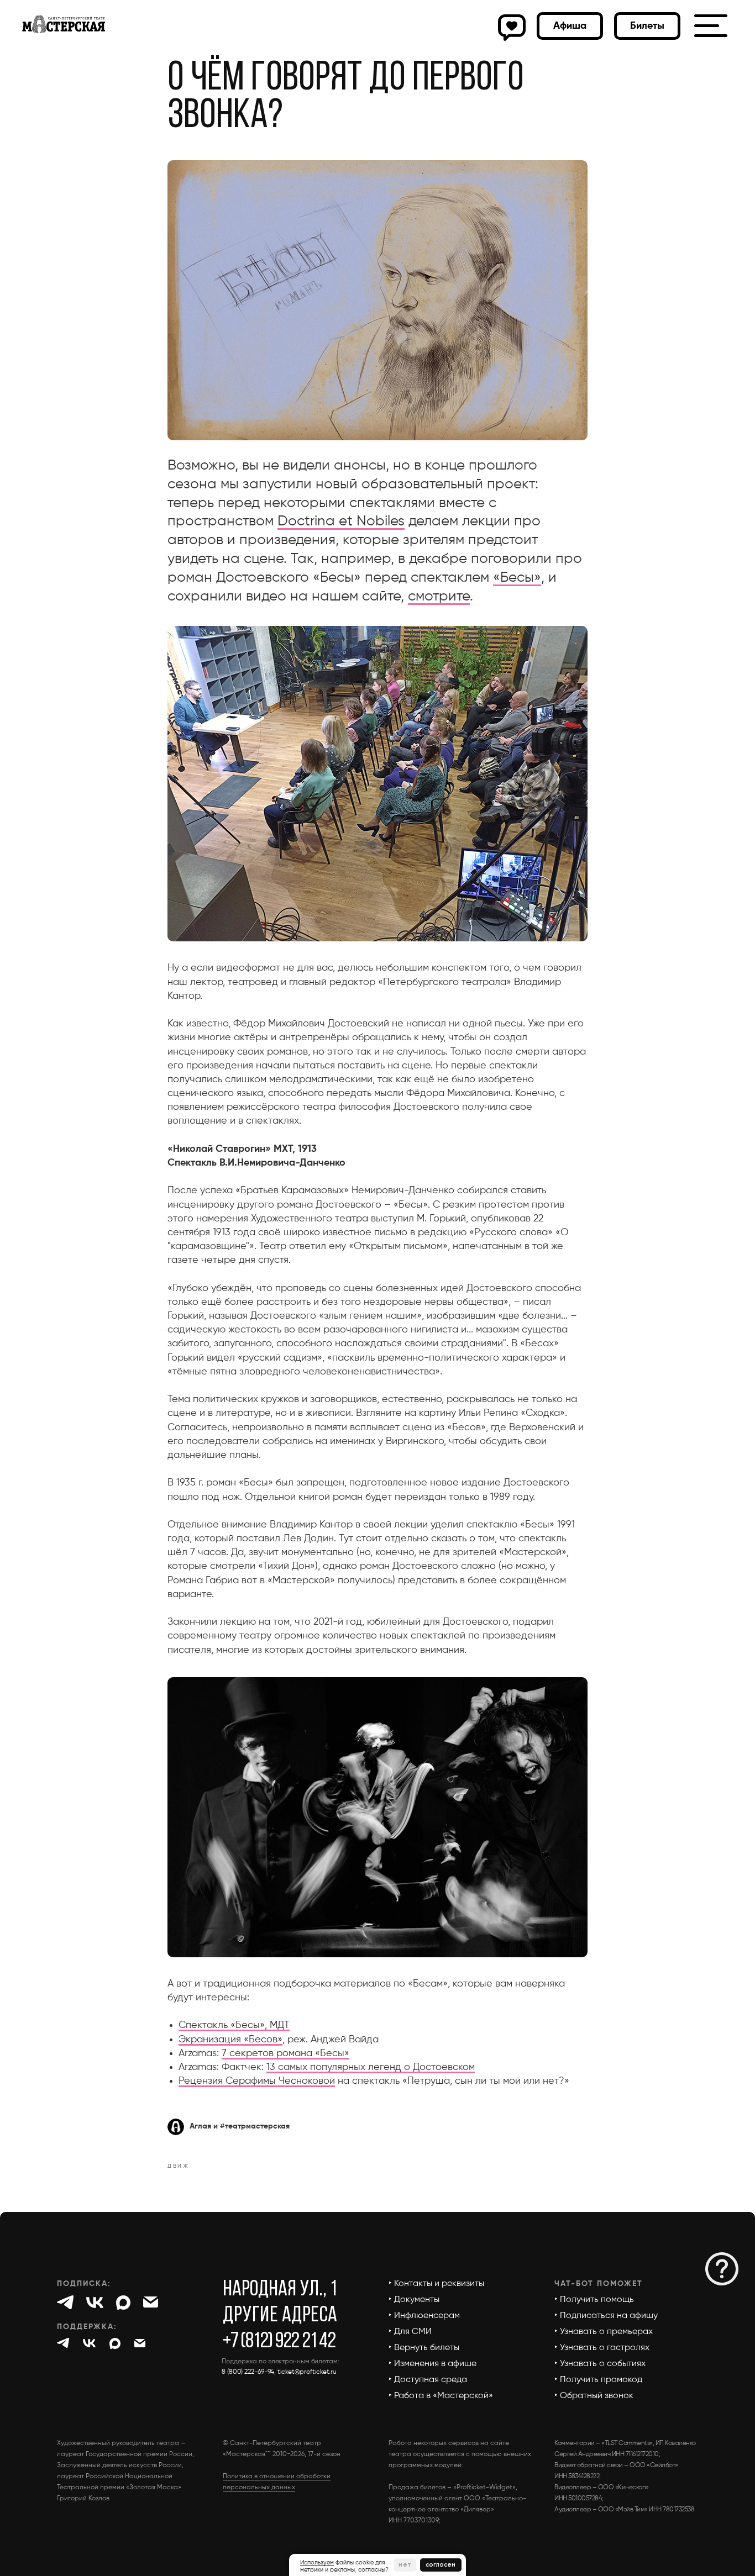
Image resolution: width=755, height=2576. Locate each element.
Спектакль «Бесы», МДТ (234, 2025)
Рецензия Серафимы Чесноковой (257, 2081)
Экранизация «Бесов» (230, 2040)
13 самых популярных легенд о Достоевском (371, 2067)
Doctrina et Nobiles (341, 521)
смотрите (439, 597)
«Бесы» (517, 578)
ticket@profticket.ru (307, 2372)
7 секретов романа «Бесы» (285, 2053)
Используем (317, 2562)
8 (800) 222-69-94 (248, 2372)
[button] (647, 26)
